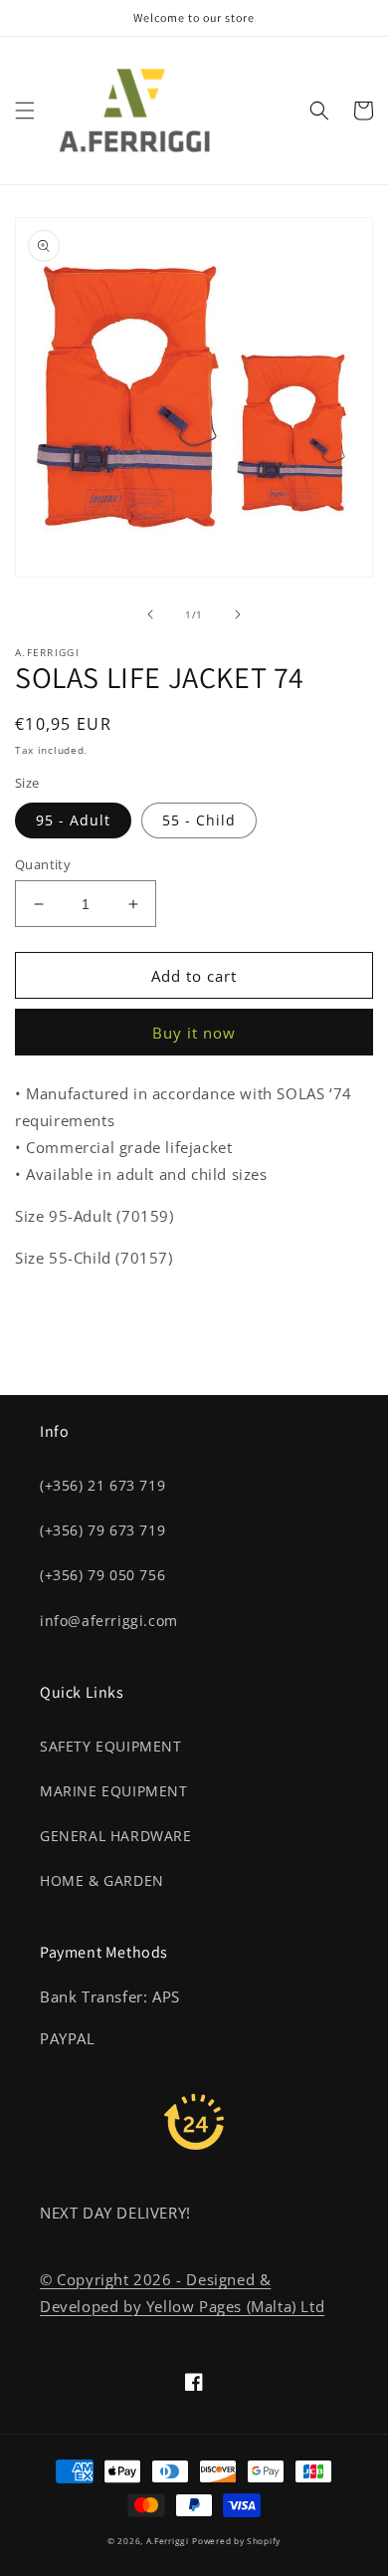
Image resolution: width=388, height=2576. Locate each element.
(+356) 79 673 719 (102, 1530)
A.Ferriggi (168, 2541)
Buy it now (194, 1033)
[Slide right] (238, 614)
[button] (25, 111)
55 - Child (199, 820)
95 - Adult (73, 820)
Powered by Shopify (236, 2541)
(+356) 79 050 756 (102, 1575)
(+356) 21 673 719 (102, 1485)
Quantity (43, 864)
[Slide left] (150, 614)
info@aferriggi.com (109, 1621)
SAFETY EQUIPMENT (111, 1746)
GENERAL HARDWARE (116, 1836)
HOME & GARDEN (102, 1880)
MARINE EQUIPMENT (114, 1791)
